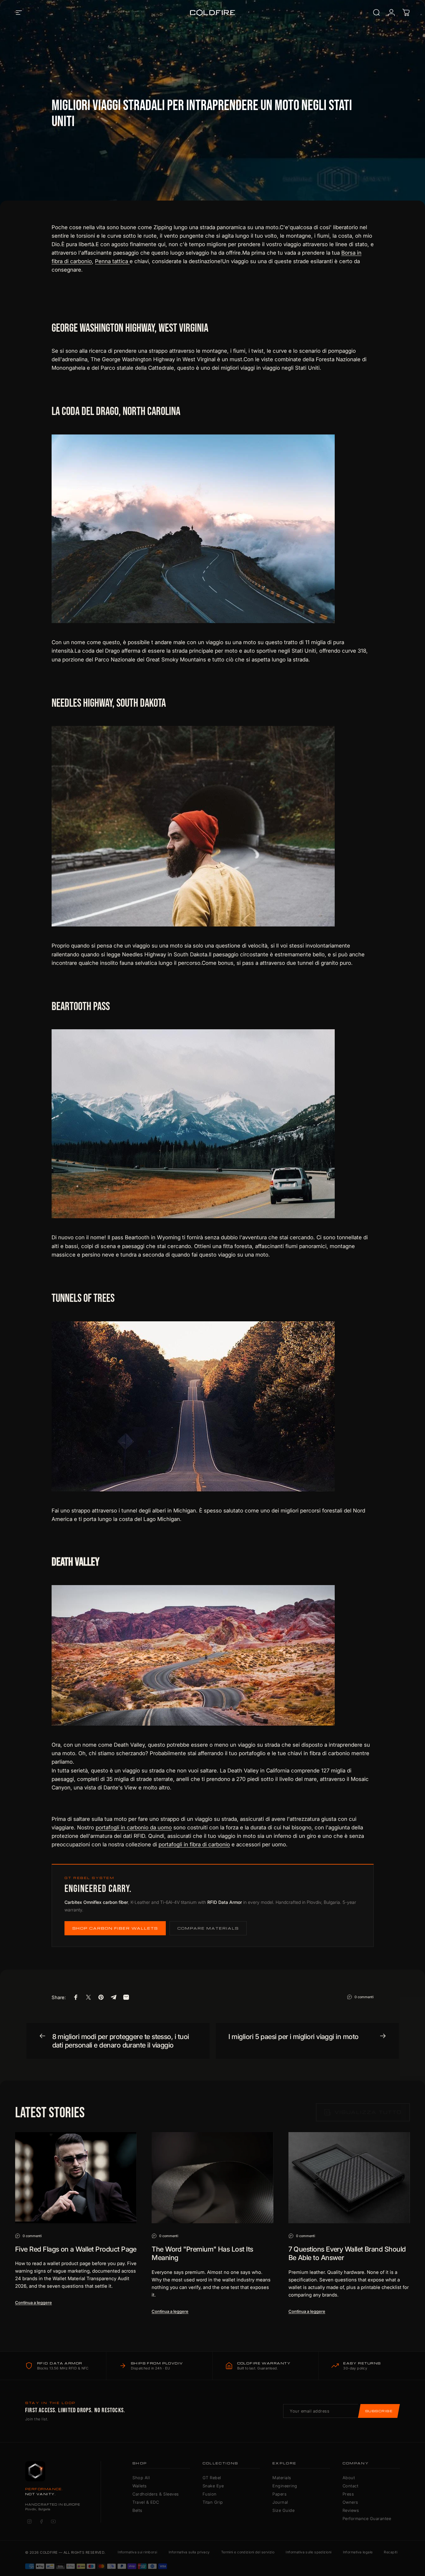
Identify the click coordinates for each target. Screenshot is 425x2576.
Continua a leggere (34, 2302)
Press (348, 2494)
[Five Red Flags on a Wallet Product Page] (76, 2178)
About (349, 2478)
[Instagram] (29, 2521)
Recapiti (391, 2552)
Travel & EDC (146, 2502)
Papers (280, 2494)
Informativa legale (358, 2552)
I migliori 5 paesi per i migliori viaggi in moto (294, 2037)
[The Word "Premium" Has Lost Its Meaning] (212, 2178)
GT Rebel (212, 2478)
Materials (282, 2478)
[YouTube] (53, 2521)
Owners (350, 2502)
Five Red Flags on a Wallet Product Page (76, 2249)
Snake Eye (213, 2486)
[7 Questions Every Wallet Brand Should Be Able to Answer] (349, 2178)
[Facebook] (41, 2521)
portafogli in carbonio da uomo (134, 1827)
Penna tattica (112, 261)
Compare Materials (208, 1928)
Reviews (351, 2510)
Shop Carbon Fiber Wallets (115, 1928)
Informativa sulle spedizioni (308, 2552)
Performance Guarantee (367, 2518)
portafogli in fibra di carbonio (194, 1844)
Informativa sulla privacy (189, 2552)
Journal (280, 2502)
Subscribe (379, 2411)
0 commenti (364, 1997)
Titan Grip (213, 2502)
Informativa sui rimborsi (137, 2552)
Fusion (210, 2494)
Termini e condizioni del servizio (248, 2552)
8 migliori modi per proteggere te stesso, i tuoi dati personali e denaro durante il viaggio (121, 2041)
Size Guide (283, 2510)
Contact (351, 2486)
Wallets (140, 2486)
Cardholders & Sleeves (156, 2494)
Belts (137, 2510)
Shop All (141, 2478)
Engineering (285, 2486)
